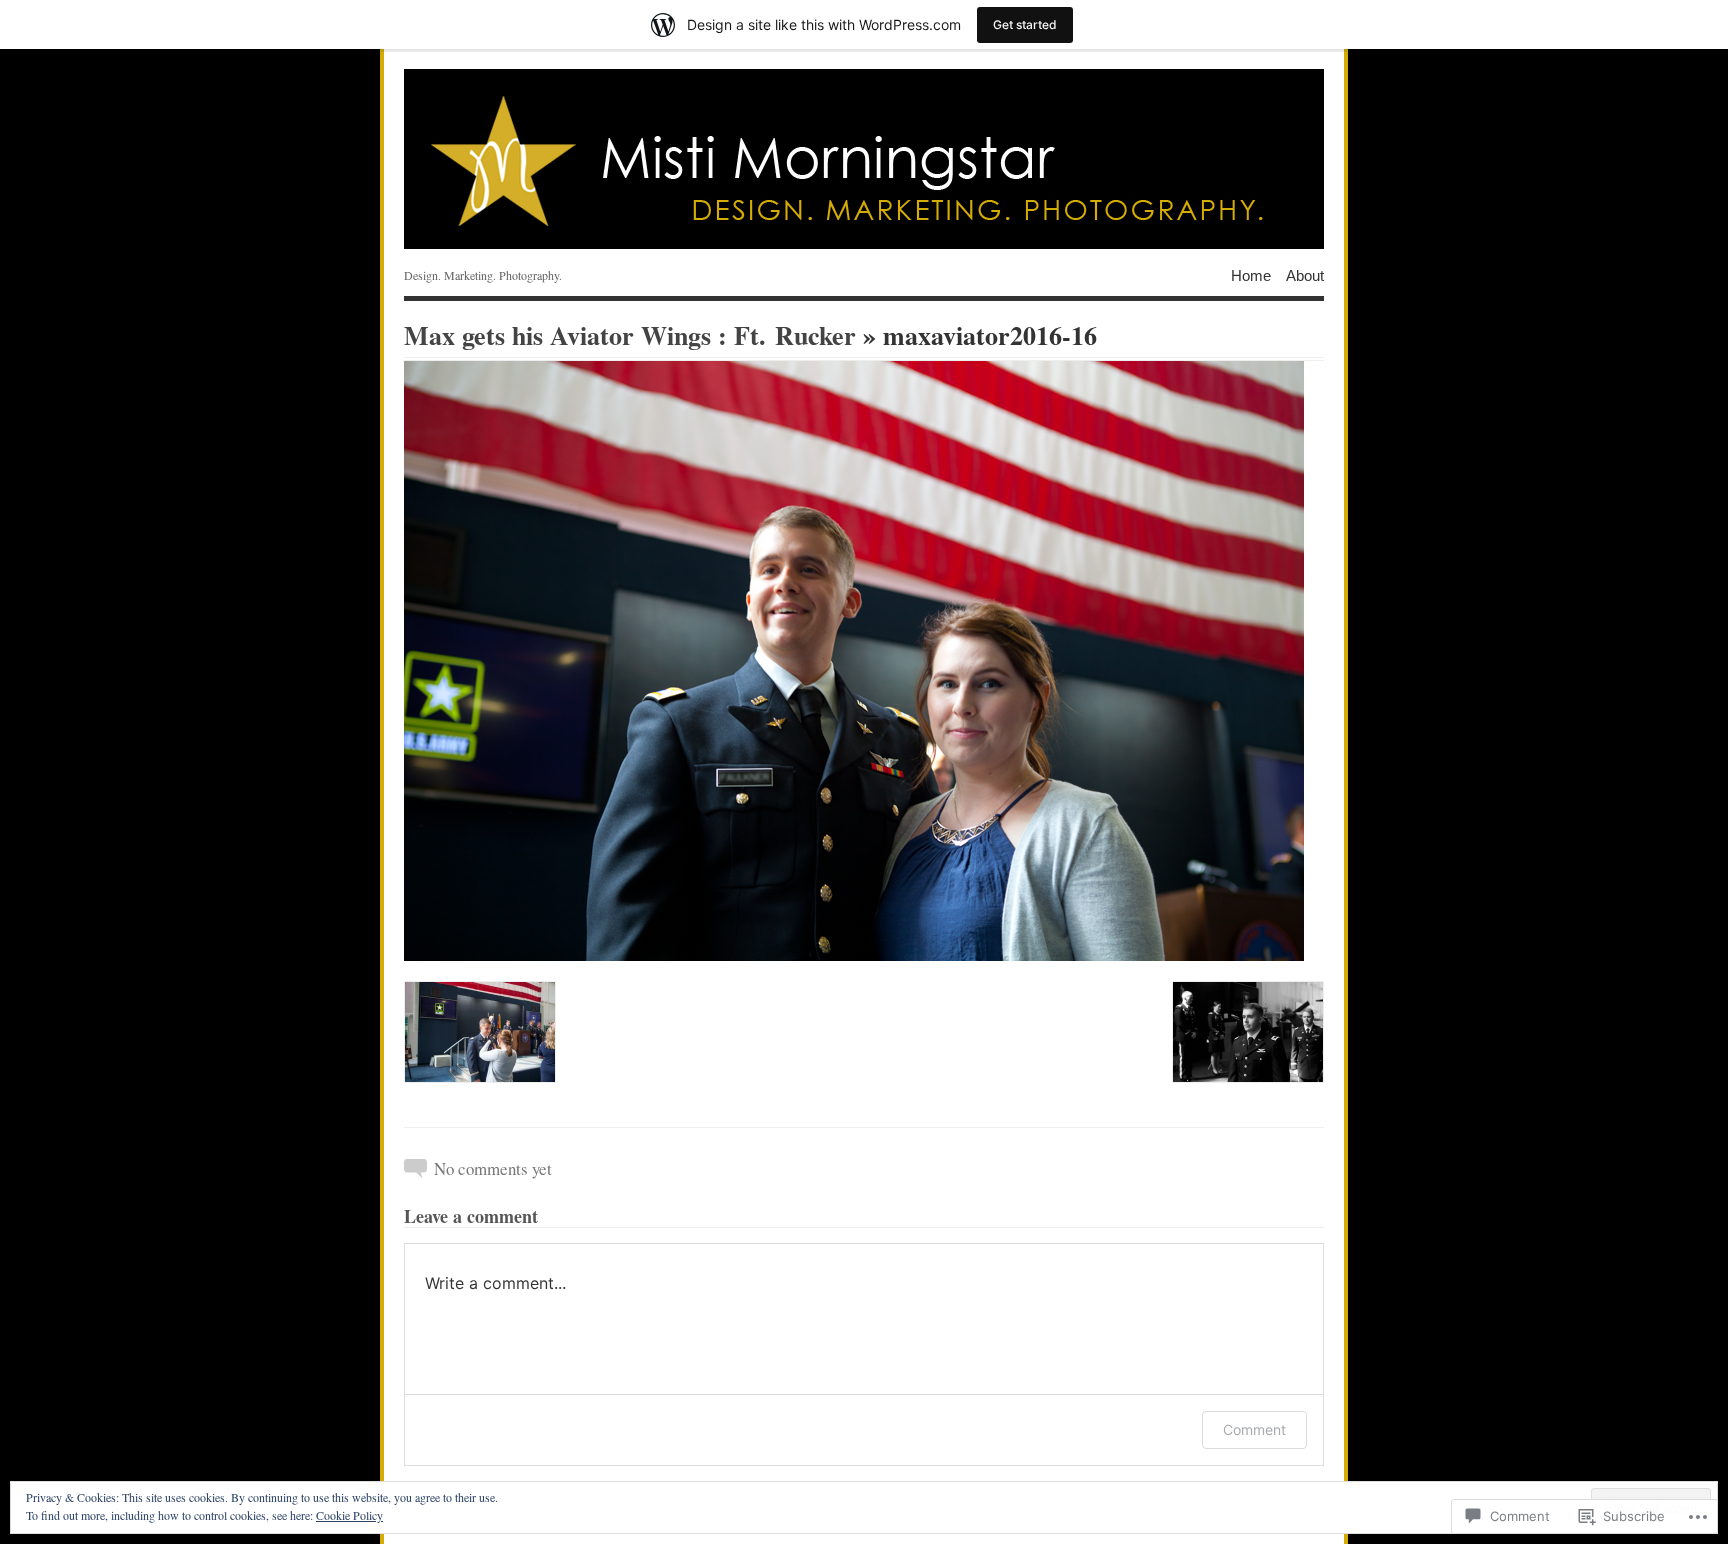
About (1305, 274)
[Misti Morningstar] (864, 159)
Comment (1254, 1429)
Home (1251, 274)
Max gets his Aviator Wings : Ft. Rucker (630, 335)
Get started (1025, 24)
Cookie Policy (349, 1515)
